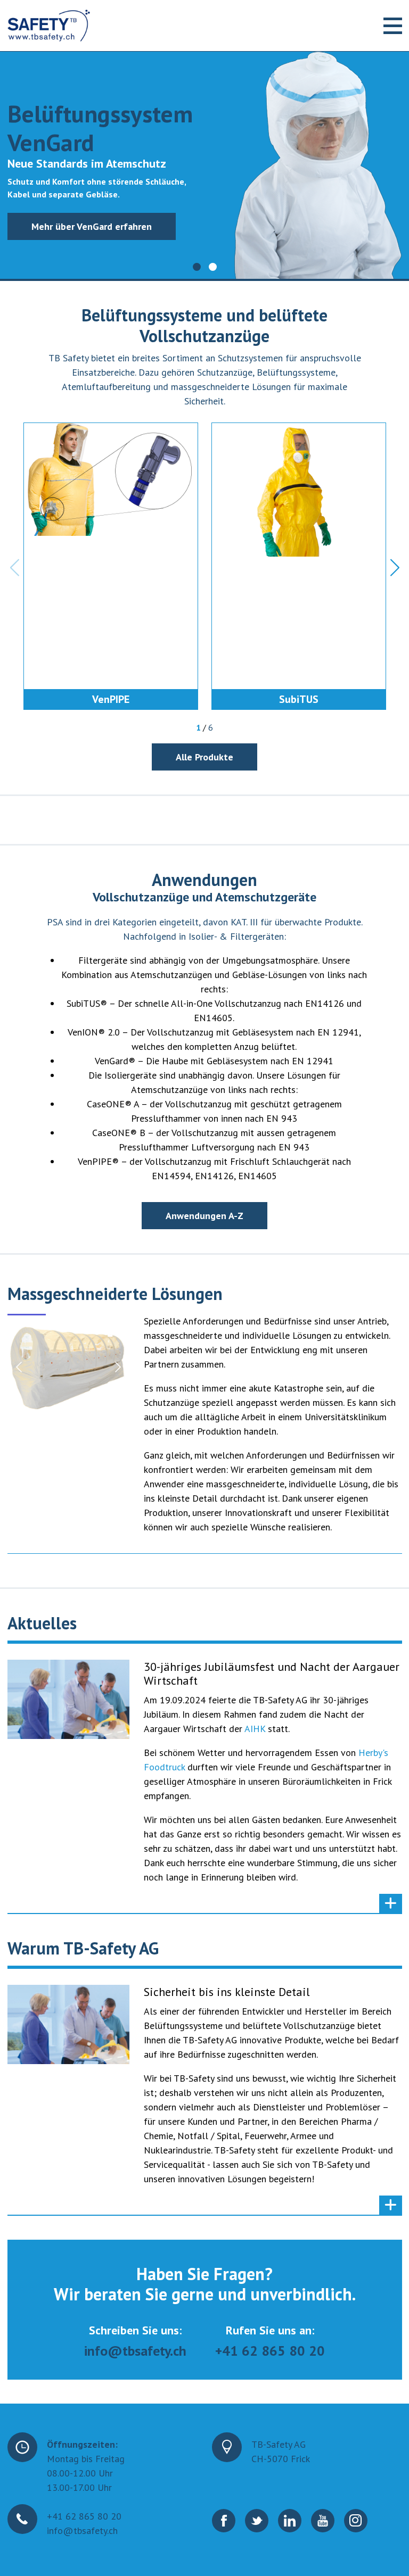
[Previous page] (20, 1367)
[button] (197, 267)
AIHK (256, 1729)
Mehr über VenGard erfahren (92, 226)
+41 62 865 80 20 (270, 2351)
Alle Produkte (204, 757)
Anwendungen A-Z (204, 1216)
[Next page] (117, 1367)
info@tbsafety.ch (135, 2351)
